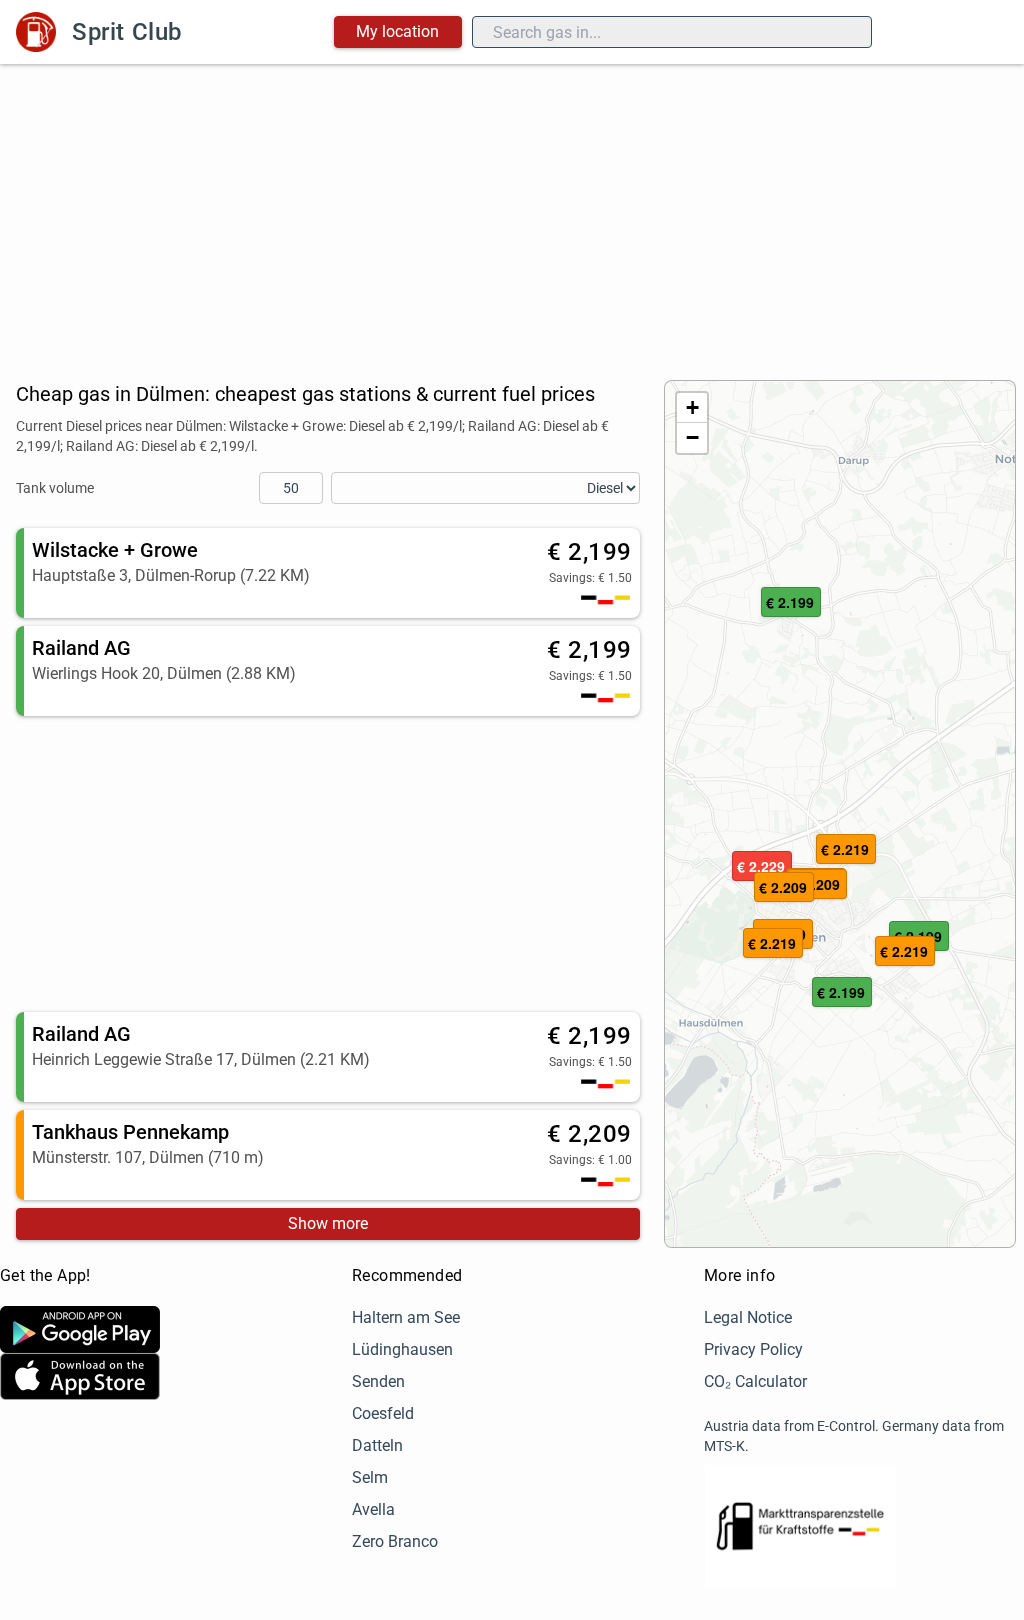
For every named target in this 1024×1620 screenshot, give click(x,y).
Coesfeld (383, 1413)
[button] (773, 944)
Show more (328, 1223)
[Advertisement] (512, 214)
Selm (370, 1477)
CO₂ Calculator (755, 1381)
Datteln (377, 1445)
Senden (378, 1381)
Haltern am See (406, 1317)
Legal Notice (748, 1317)
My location (397, 31)
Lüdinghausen (402, 1349)
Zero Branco (395, 1541)
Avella (373, 1509)
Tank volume (55, 488)
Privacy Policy (753, 1349)
